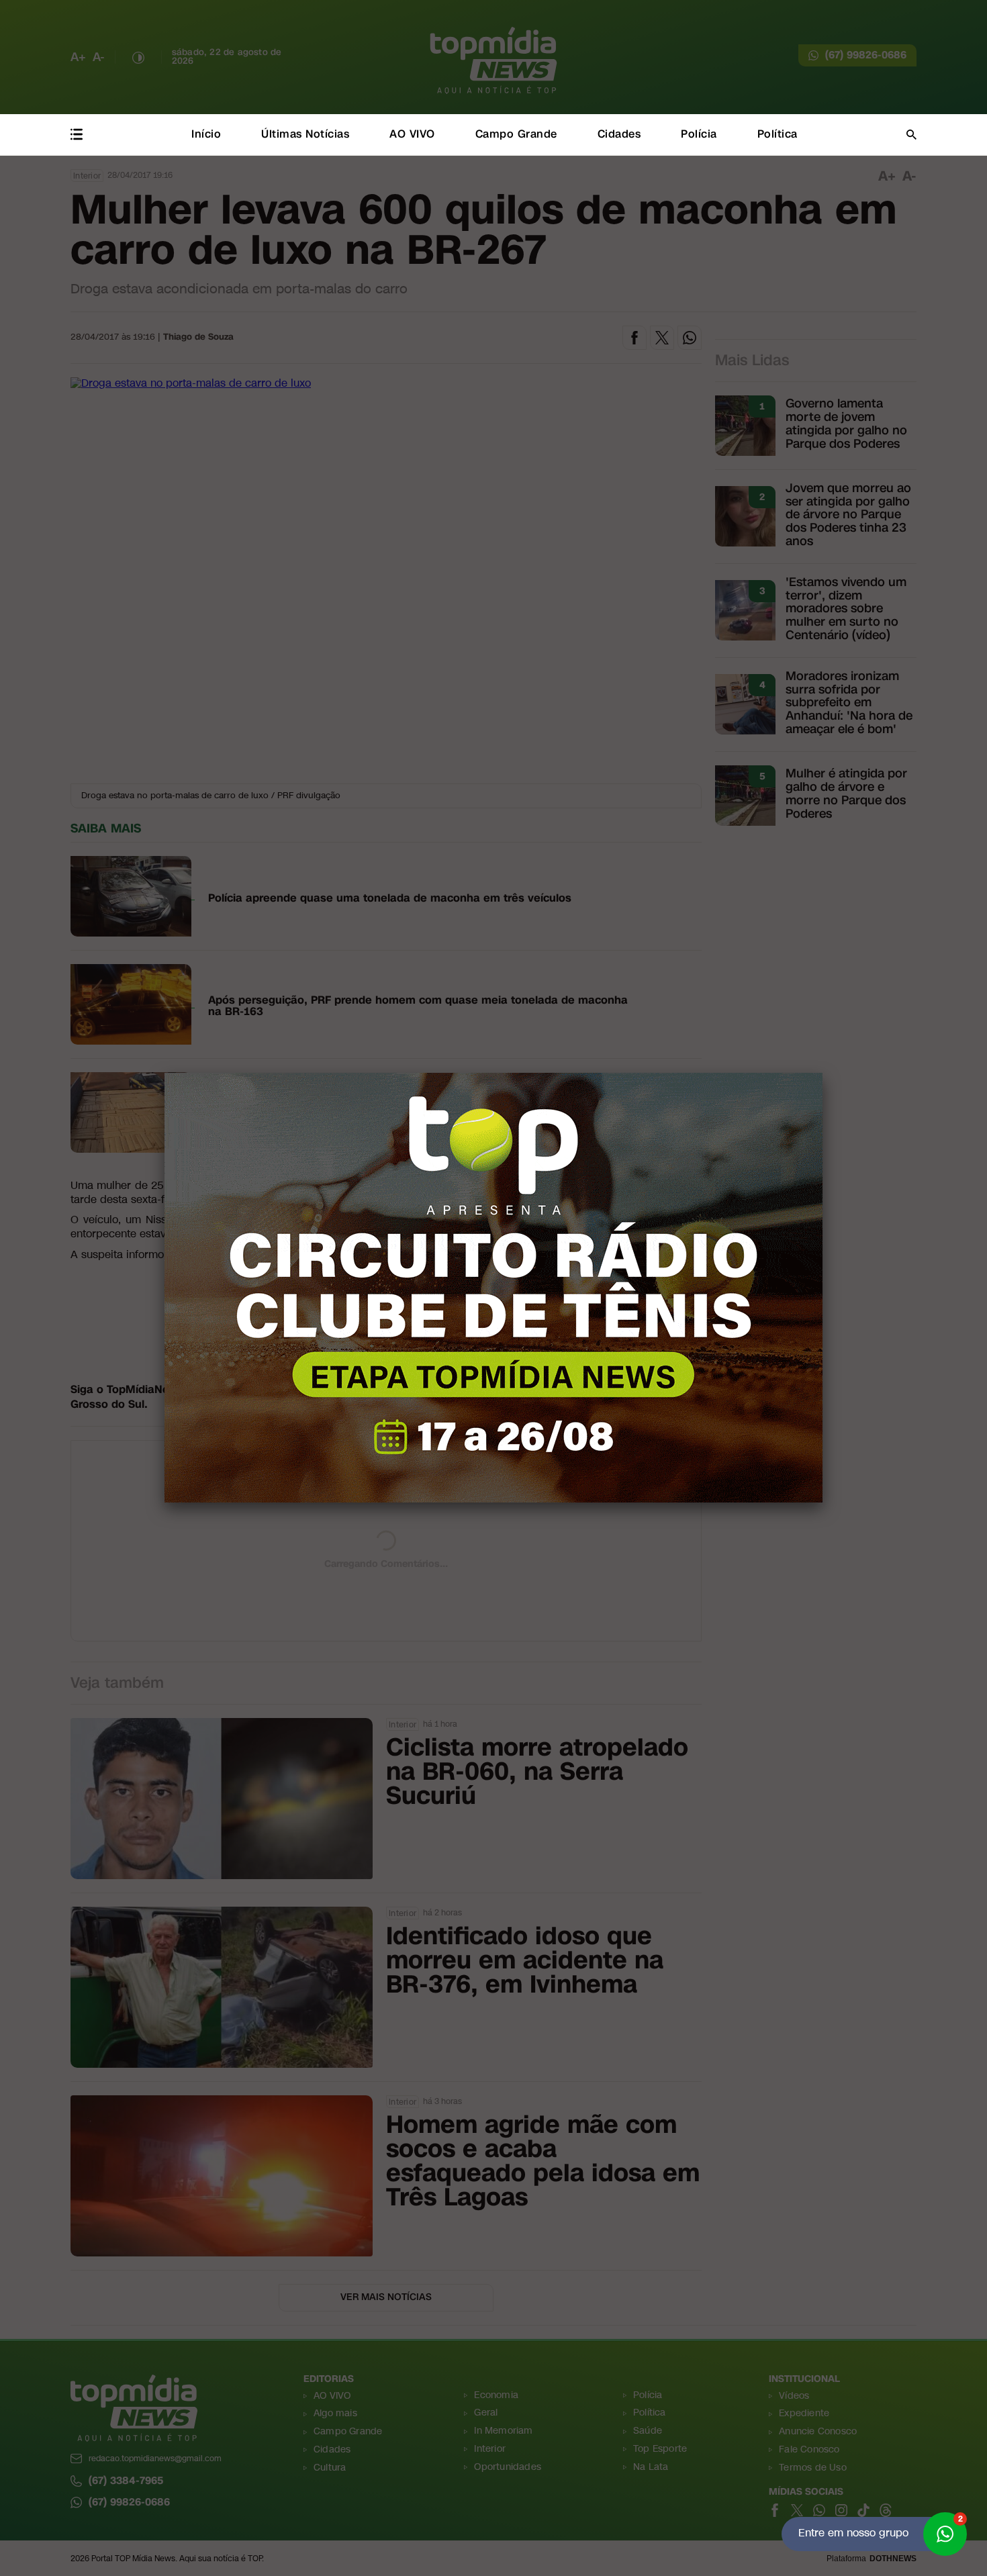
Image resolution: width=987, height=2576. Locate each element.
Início (206, 134)
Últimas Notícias (305, 134)
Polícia (699, 134)
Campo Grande (516, 134)
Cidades (619, 134)
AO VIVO (412, 134)
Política (778, 134)
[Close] (822, 1073)
